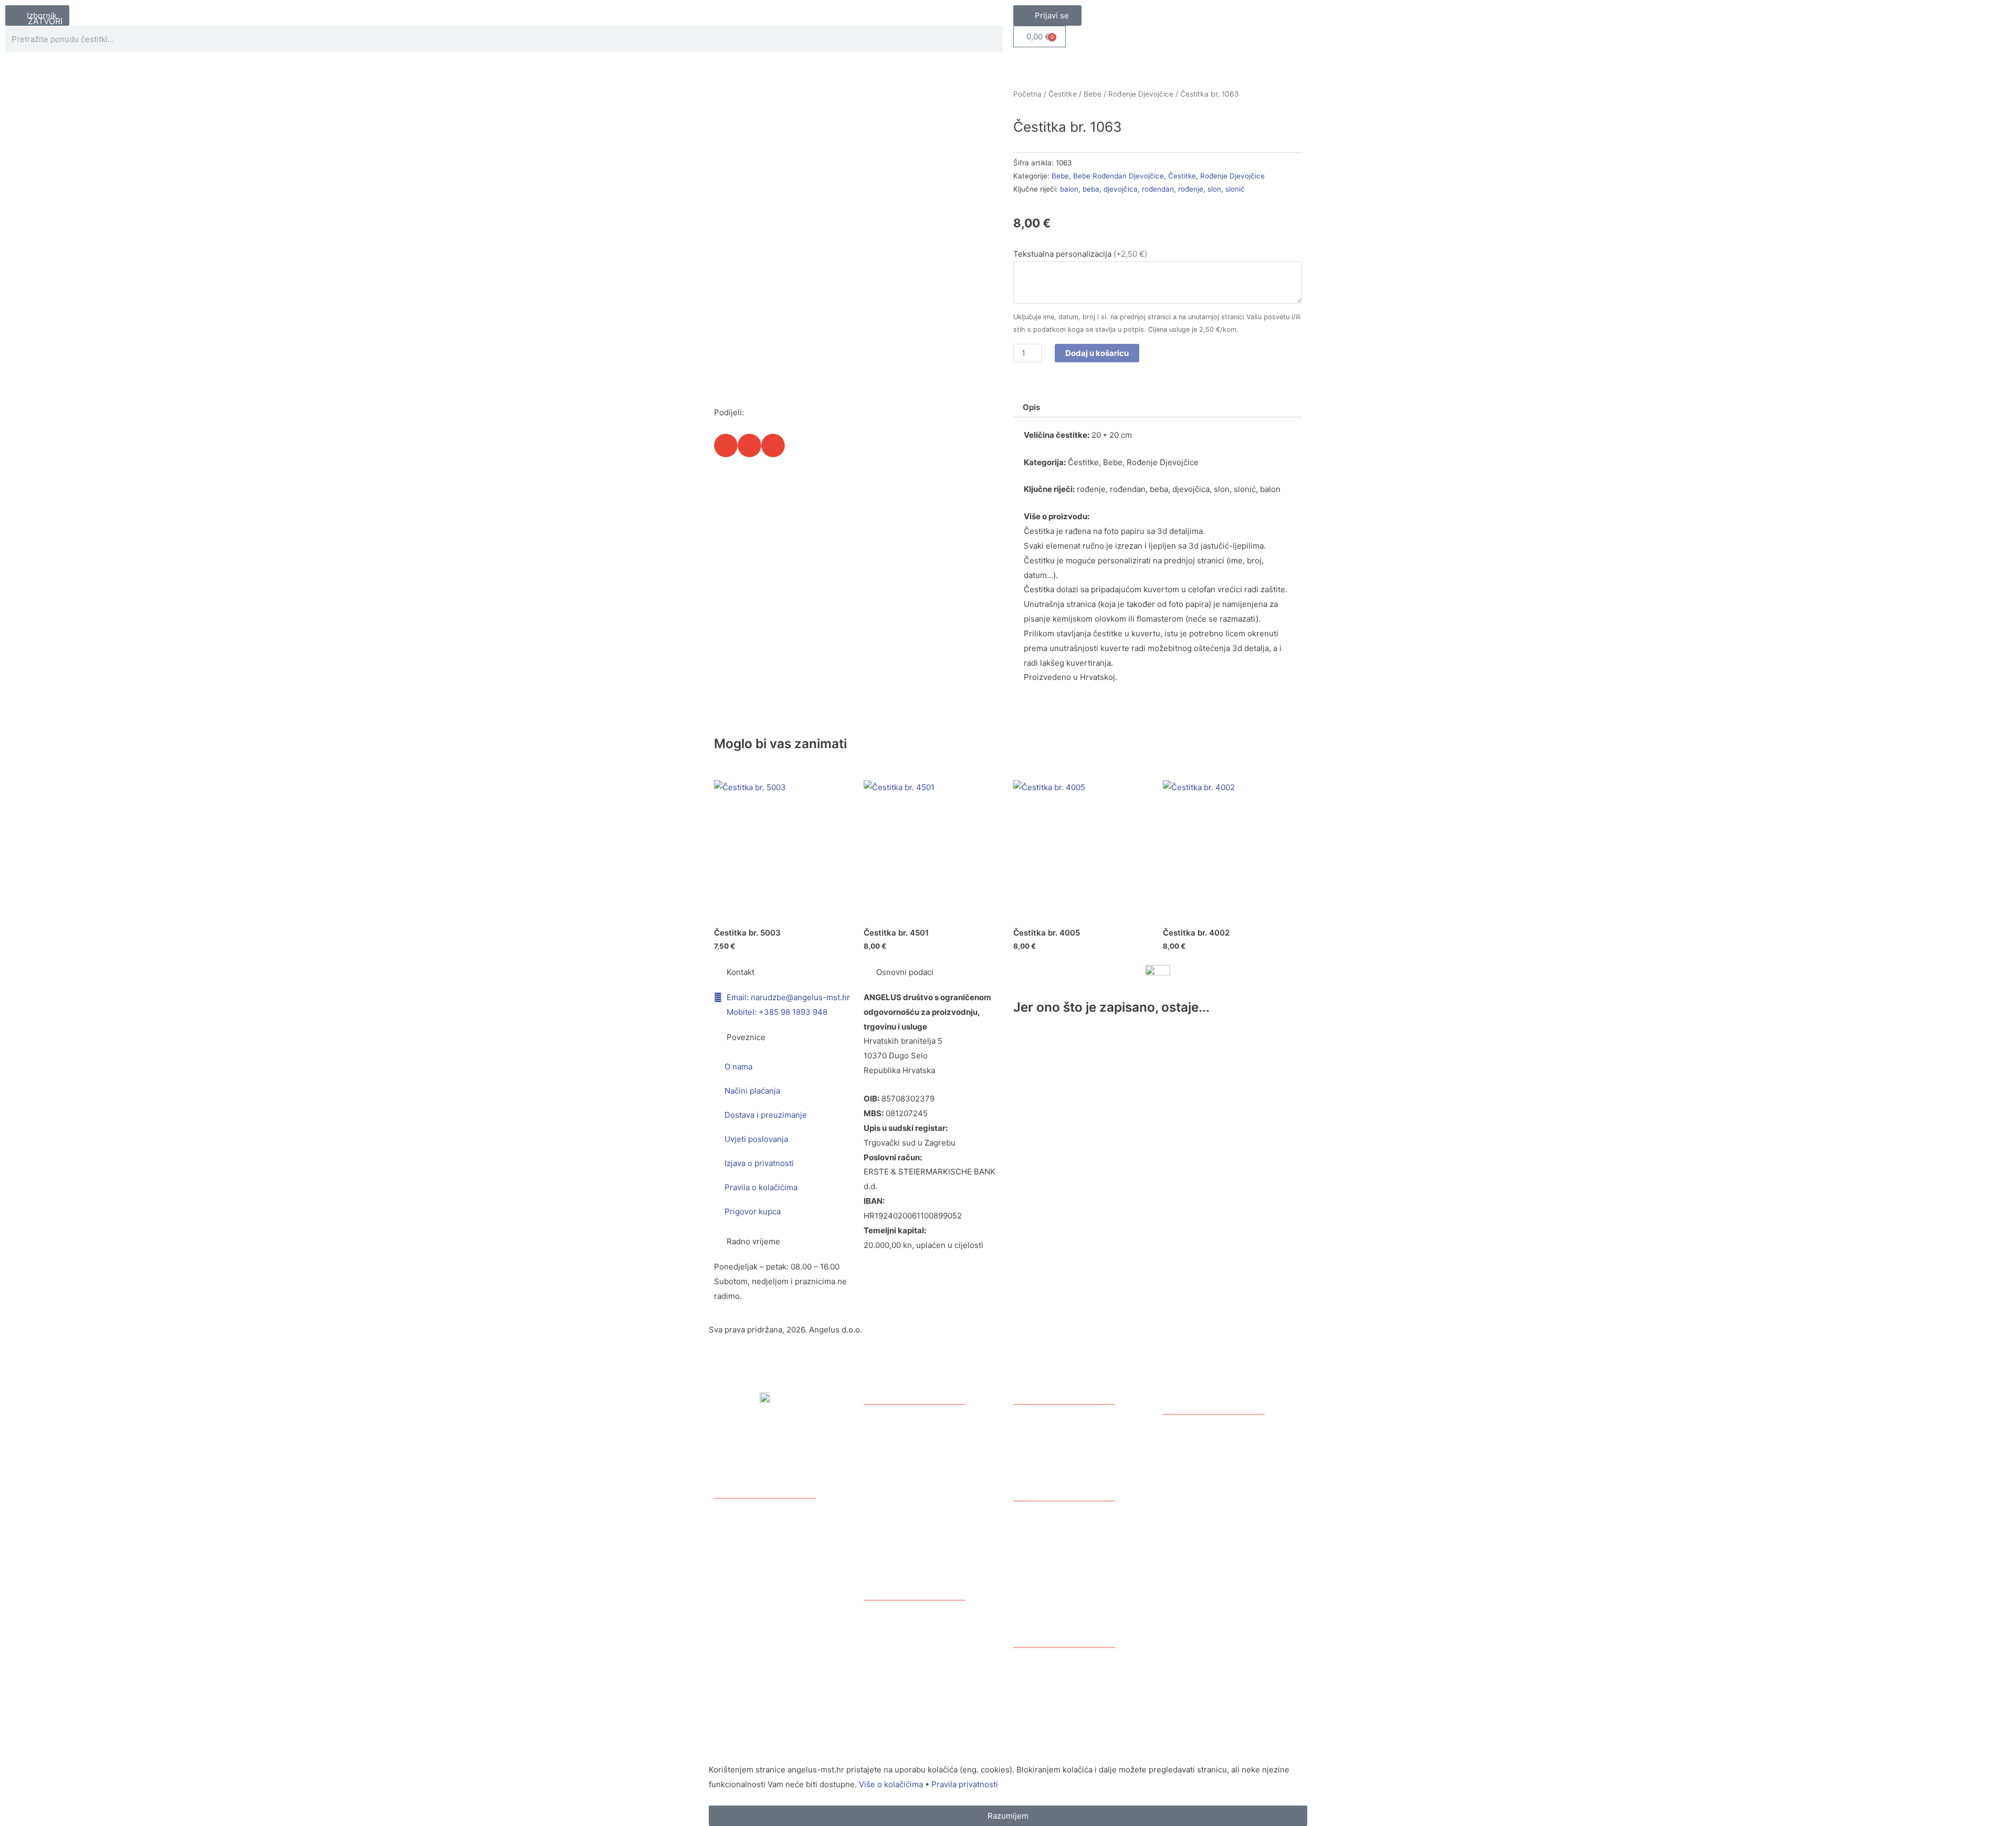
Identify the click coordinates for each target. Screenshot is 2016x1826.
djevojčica (1121, 189)
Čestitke (1063, 94)
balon (1069, 189)
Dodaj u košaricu (1097, 353)
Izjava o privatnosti (759, 1163)
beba (1091, 189)
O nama (738, 1067)
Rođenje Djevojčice (1141, 94)
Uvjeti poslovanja (756, 1139)
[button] (726, 445)
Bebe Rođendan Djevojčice (1119, 176)
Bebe (1093, 94)
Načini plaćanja (752, 1091)
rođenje (1191, 189)
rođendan (1158, 189)
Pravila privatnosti (965, 1784)
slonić (1235, 189)
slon (1214, 189)
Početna (1027, 94)
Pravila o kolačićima (761, 1187)
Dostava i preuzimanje (766, 1115)
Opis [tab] (1031, 407)
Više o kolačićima (891, 1784)
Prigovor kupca (753, 1211)
